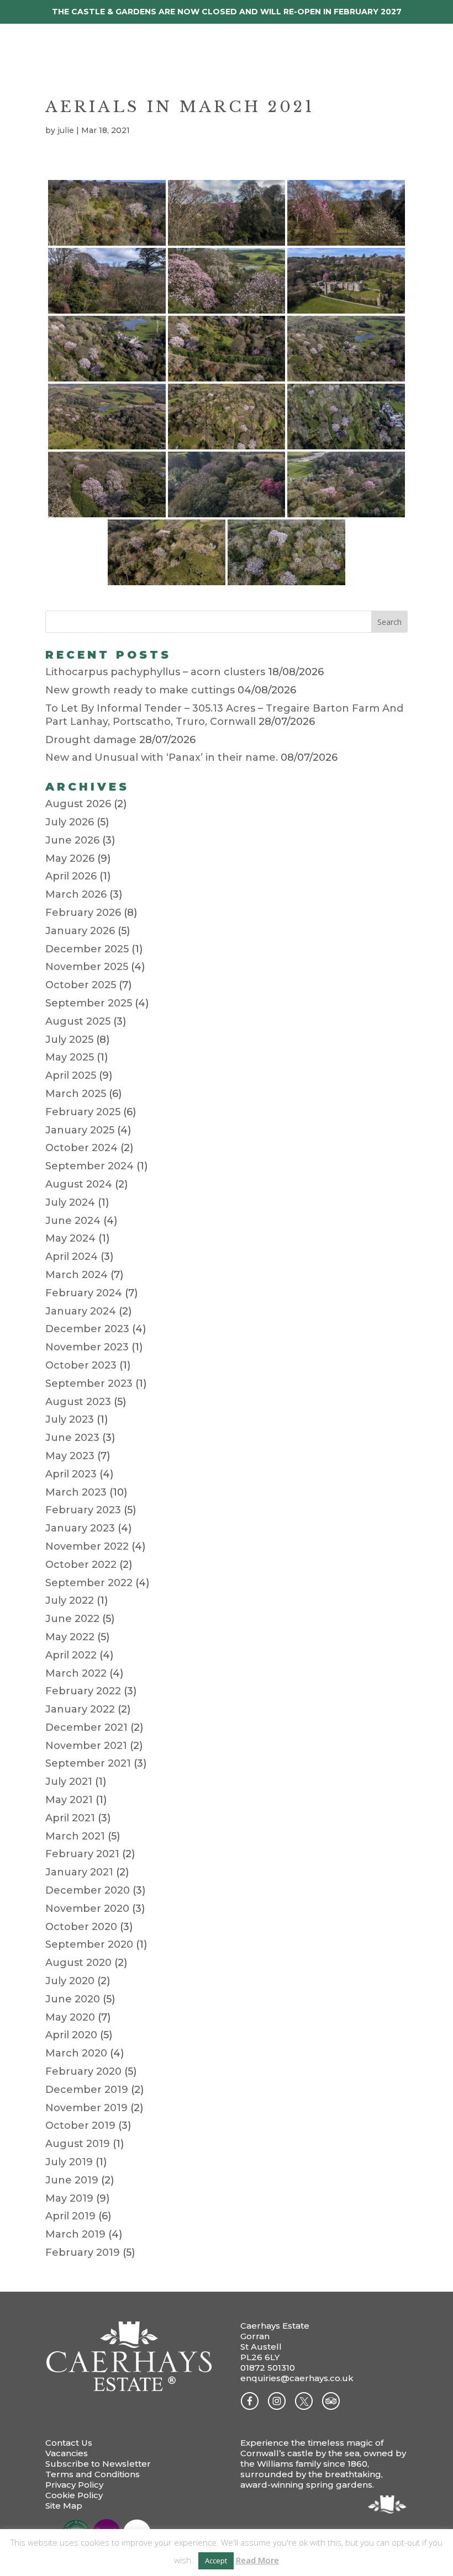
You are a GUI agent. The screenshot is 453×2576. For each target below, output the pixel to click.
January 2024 (81, 1311)
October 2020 (81, 1927)
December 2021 (86, 1727)
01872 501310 (268, 2368)
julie (66, 130)
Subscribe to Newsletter (98, 2464)
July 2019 (69, 2162)
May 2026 (70, 858)
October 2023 (81, 1365)
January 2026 (80, 931)
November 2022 (87, 1546)
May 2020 (70, 2017)
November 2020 (87, 1909)
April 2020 (71, 2035)
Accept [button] (216, 2561)
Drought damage (91, 740)
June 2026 (72, 840)
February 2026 (83, 913)
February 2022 (83, 1691)
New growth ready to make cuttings (140, 690)
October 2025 (81, 985)
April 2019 (70, 2216)
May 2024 (70, 1238)
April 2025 (71, 1075)
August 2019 (78, 2144)
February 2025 (83, 1112)
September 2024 (89, 1166)
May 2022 (70, 1637)
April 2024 (72, 1257)
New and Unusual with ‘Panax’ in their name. (162, 757)
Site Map (64, 2506)
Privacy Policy (74, 2485)
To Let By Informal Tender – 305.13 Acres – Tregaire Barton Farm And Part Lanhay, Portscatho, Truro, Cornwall (224, 715)
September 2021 (88, 1763)
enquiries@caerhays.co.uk (297, 2378)
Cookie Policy (74, 2495)
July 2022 (70, 1600)
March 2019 (75, 2234)
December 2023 (87, 1329)
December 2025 (87, 949)
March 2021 (75, 1836)
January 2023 (80, 1528)
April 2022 (71, 1655)
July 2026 (70, 822)
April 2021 (70, 1818)
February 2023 (83, 1510)
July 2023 (70, 1419)
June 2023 (72, 1438)
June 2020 (73, 1999)
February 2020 (83, 2071)
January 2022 (80, 1709)
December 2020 (88, 1890)
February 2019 (83, 2252)
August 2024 (79, 1184)
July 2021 (69, 1782)
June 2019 (72, 2180)
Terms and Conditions (93, 2474)
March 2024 (77, 1275)
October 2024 (81, 1148)
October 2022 (81, 1565)
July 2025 (69, 1040)
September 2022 (89, 1583)
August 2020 (78, 1963)
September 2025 (89, 1003)
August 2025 (78, 1021)
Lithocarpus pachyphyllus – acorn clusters (155, 672)
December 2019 (87, 2090)
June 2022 (72, 1619)
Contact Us (69, 2443)
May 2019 (69, 2198)
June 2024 (73, 1221)
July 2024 (70, 1202)
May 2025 (70, 1057)
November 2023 (87, 1347)
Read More (257, 2560)
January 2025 (80, 1130)
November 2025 (87, 967)
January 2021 (79, 1872)
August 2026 (78, 804)
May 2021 (69, 1800)
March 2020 (76, 2053)
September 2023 (89, 1384)
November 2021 (86, 1746)
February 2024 (84, 1293)
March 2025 (76, 1094)
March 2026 (76, 894)
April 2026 (71, 876)
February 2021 (82, 1854)
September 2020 (89, 1944)
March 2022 (76, 1673)
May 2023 (70, 1456)
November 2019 (86, 2108)
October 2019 (80, 2126)
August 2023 (78, 1402)
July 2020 (70, 1981)
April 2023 (71, 1474)
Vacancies (67, 2453)
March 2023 (76, 1492)
